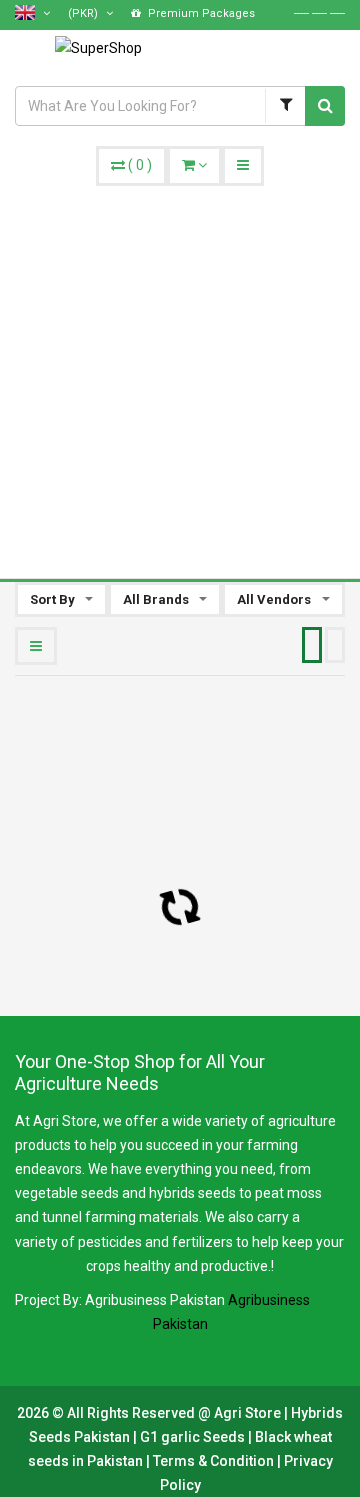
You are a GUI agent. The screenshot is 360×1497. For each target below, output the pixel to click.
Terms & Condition (215, 1461)
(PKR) (84, 13)
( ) (140, 165)
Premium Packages (200, 13)
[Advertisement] (180, 376)
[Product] (285, 106)
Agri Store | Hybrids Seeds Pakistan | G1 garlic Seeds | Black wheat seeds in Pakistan (186, 1437)
